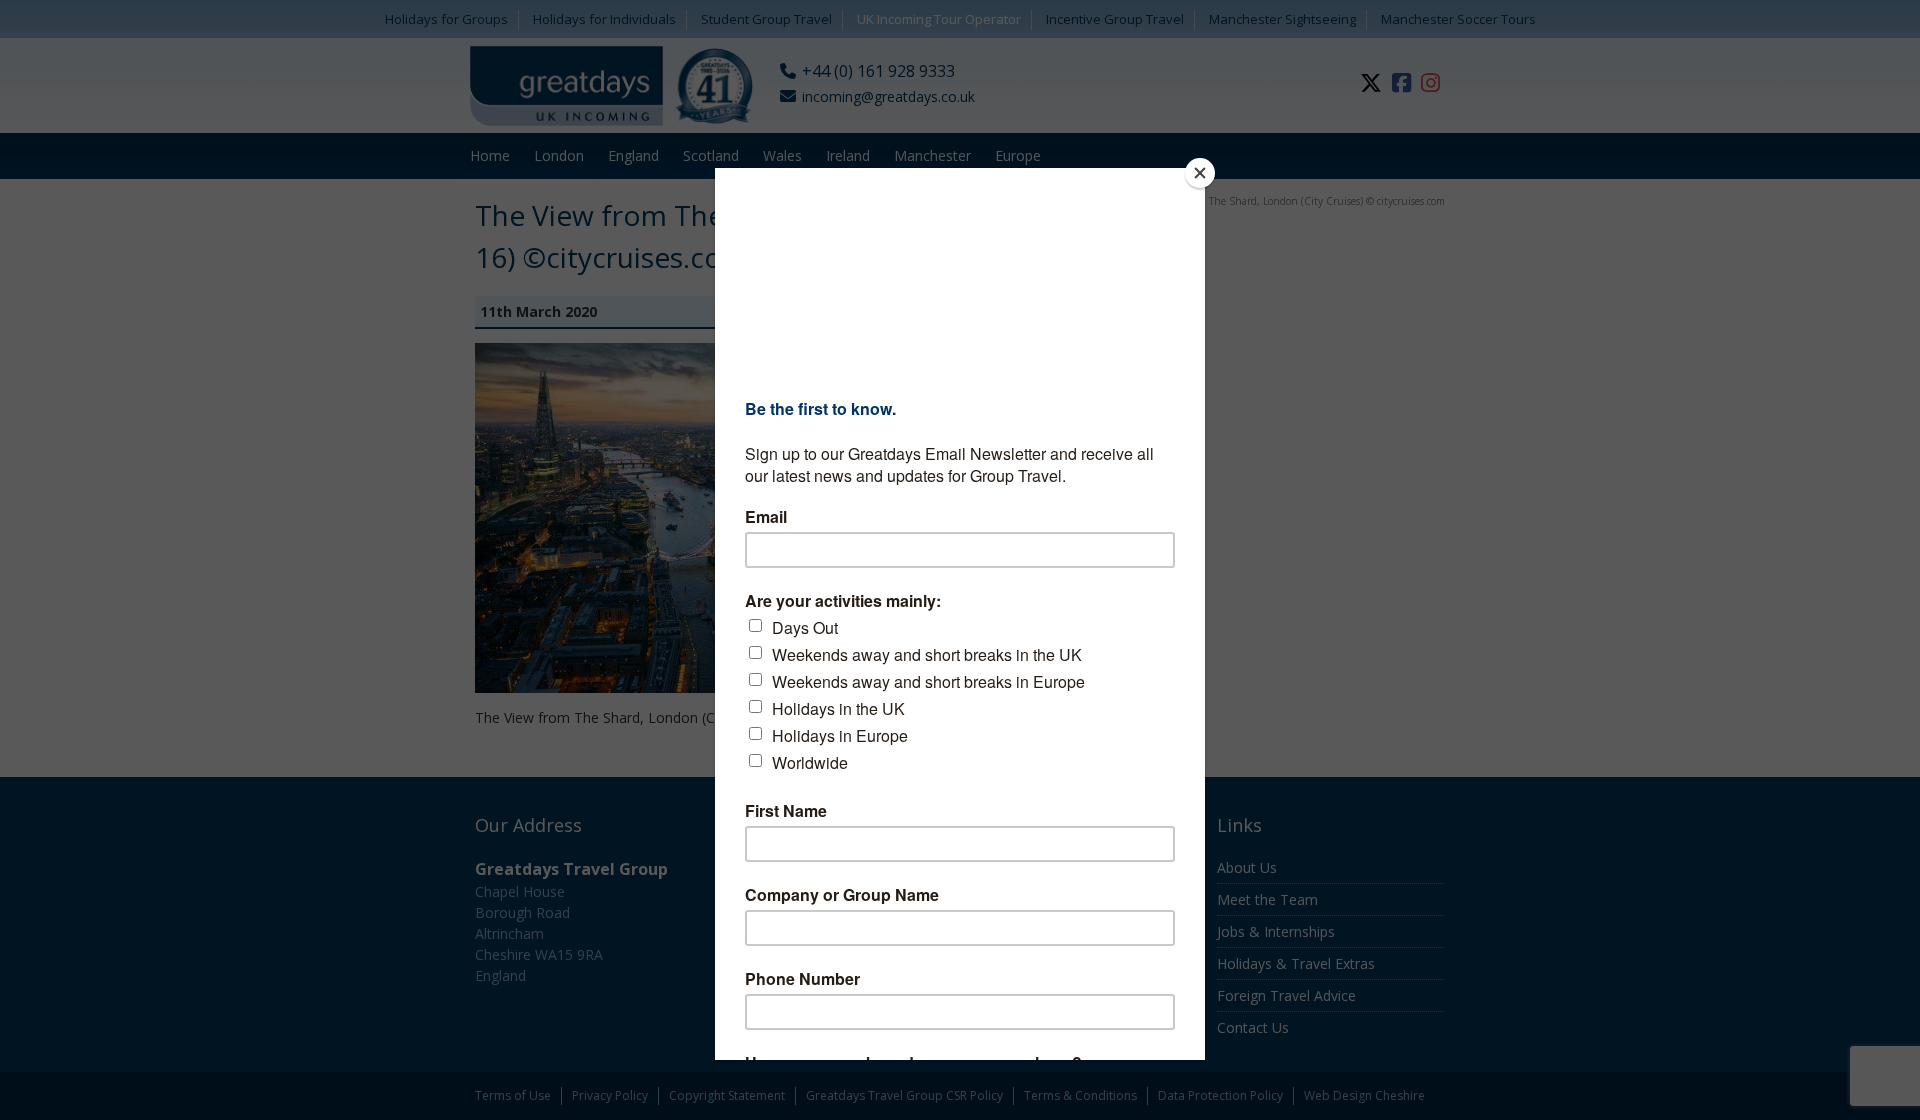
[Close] (1200, 173)
